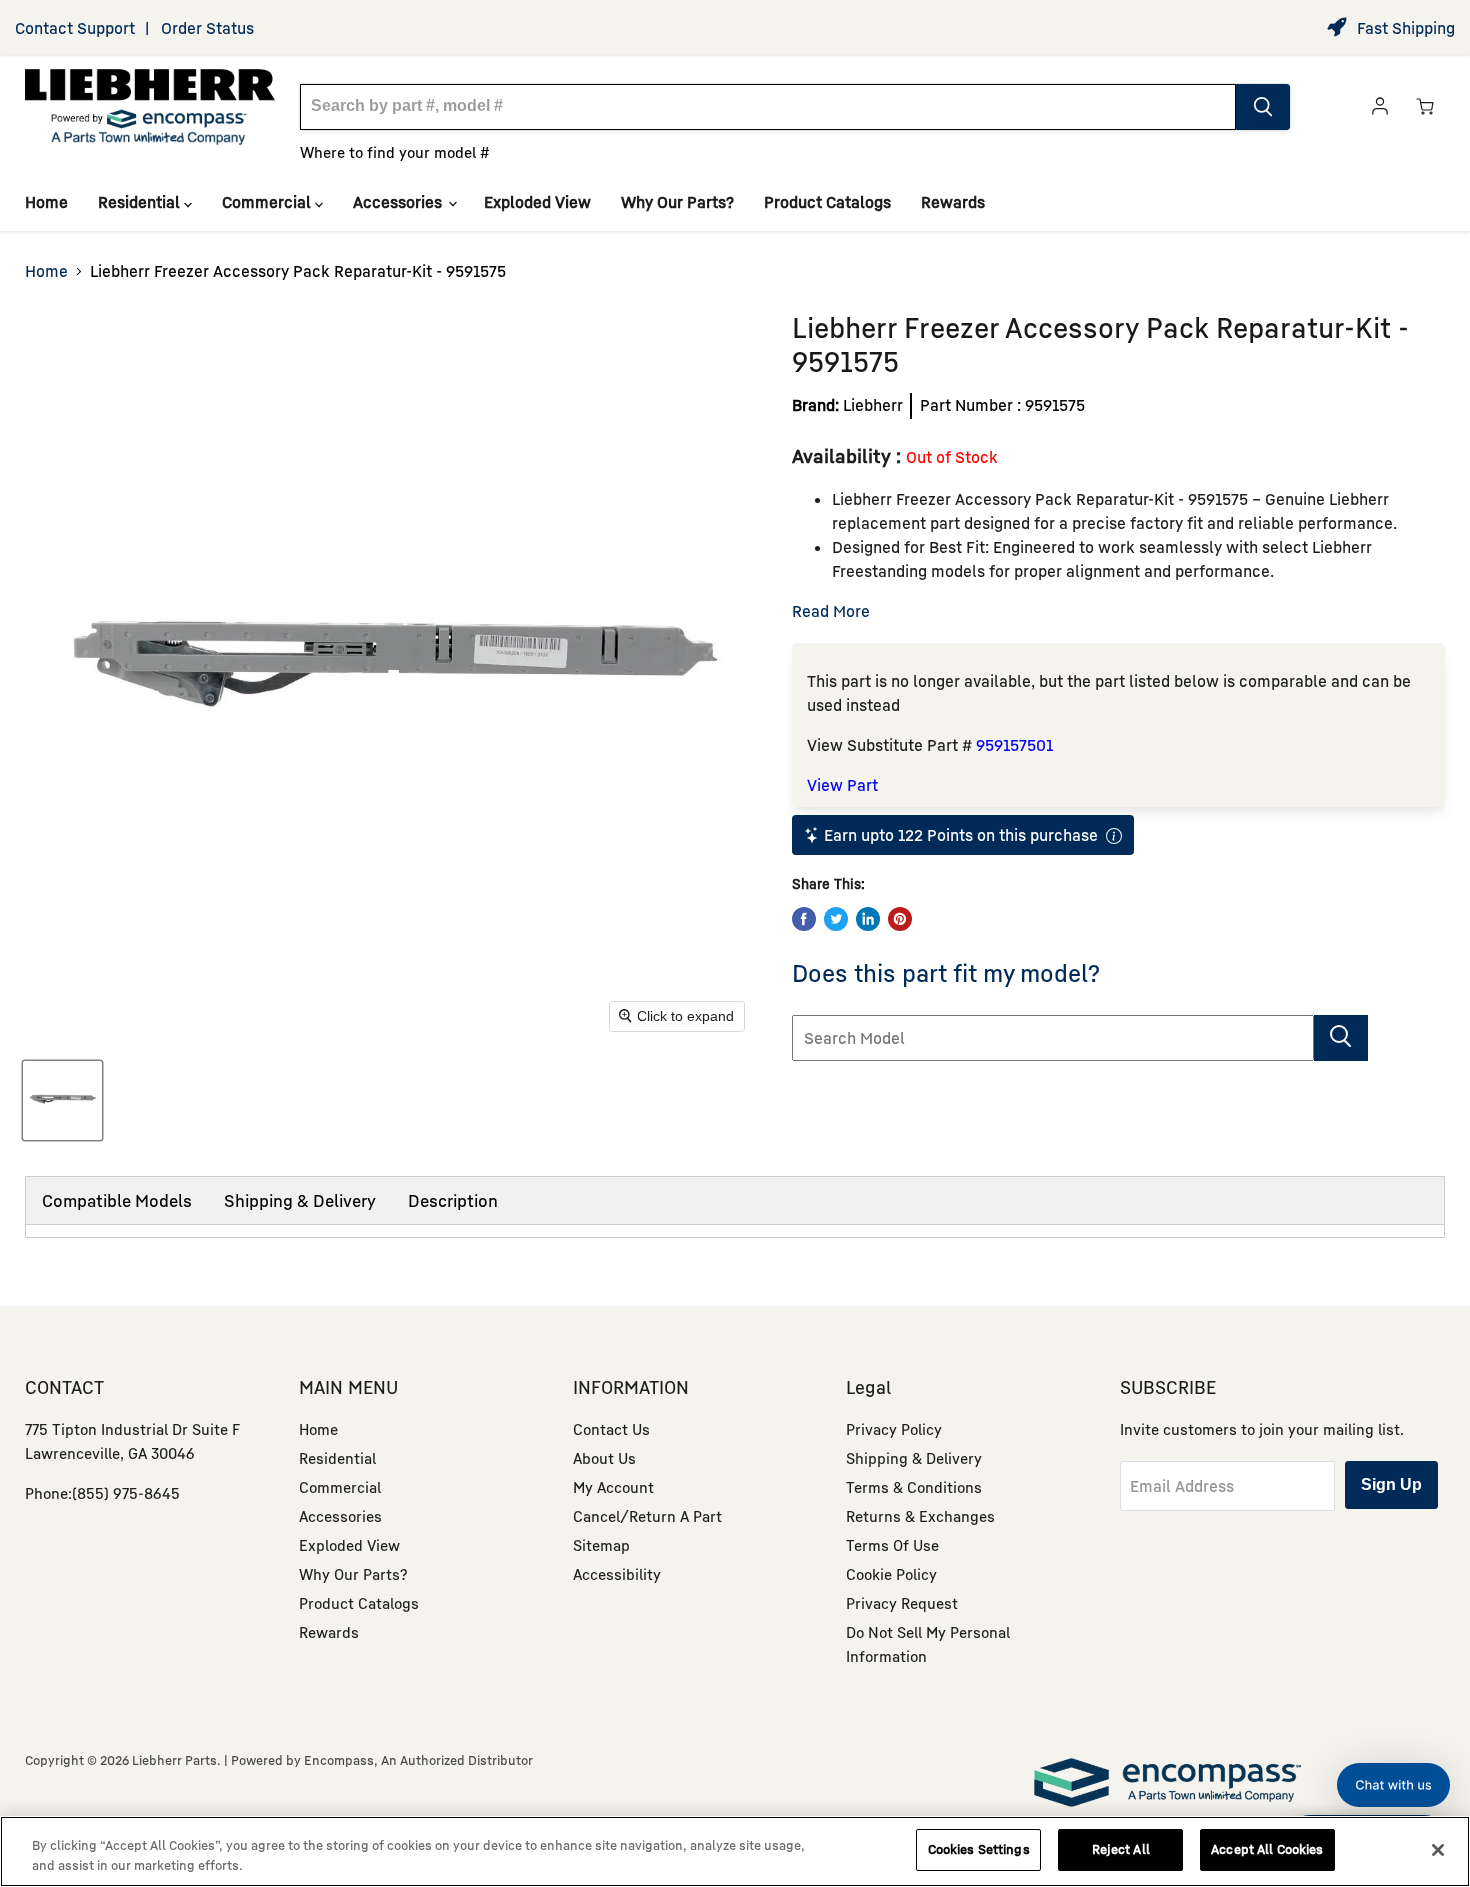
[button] (1393, 1785)
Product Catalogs (827, 202)
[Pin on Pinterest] (900, 919)
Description (453, 1200)
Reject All (1121, 1849)
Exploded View (537, 202)
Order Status (207, 28)
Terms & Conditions (914, 1487)
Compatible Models (117, 1200)
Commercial (268, 202)
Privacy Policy (894, 1429)
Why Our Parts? (677, 202)
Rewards (953, 202)
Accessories (399, 202)
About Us (604, 1458)
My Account (613, 1487)
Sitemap (601, 1545)
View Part (842, 785)
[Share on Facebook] (804, 919)
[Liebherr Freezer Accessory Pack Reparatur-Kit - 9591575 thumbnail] (62, 1100)
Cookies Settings (979, 1849)
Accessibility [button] (617, 1574)
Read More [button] (831, 611)
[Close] (1438, 1850)
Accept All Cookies (1267, 1849)
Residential (141, 202)
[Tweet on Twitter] (836, 919)
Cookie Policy (891, 1574)
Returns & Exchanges (920, 1516)
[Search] (1263, 107)
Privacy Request (902, 1603)
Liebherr (873, 405)
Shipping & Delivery (300, 1200)
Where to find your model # (395, 152)
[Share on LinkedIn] (868, 919)
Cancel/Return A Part (647, 1516)
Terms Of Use (892, 1545)
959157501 (1014, 745)
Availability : (849, 455)
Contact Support (75, 28)
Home (46, 202)
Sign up (1391, 1484)
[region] (735, 1851)
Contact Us (611, 1429)
